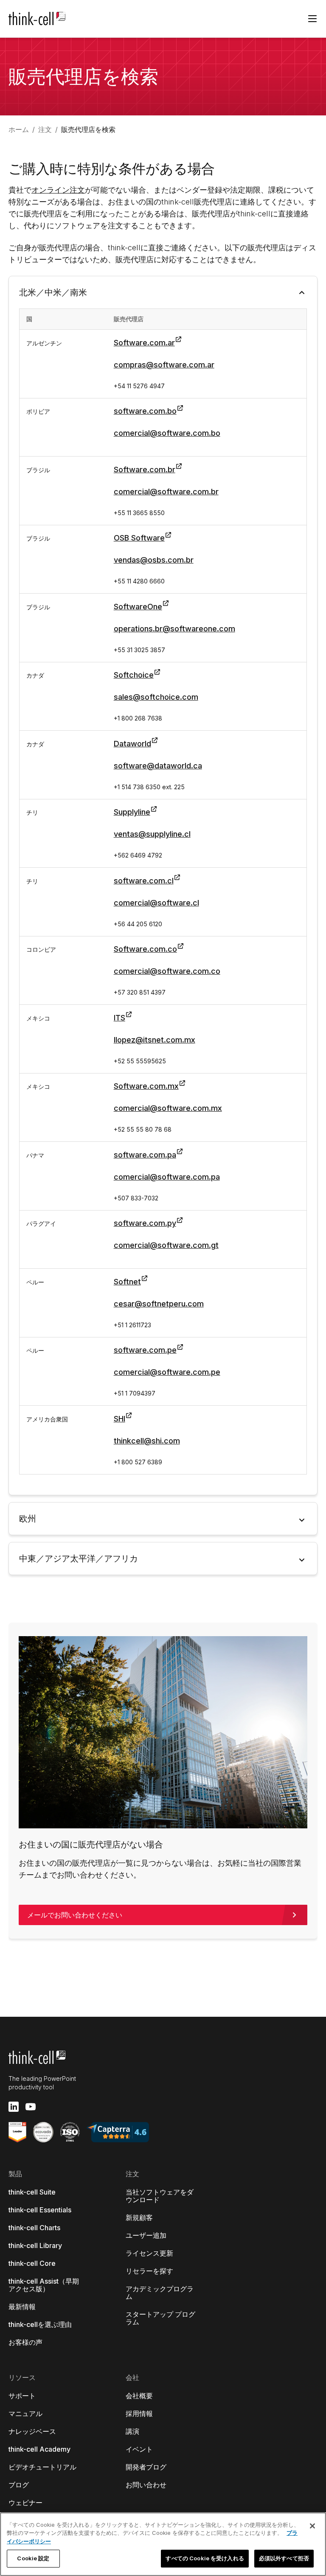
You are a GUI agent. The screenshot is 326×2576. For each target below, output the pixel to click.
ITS (119, 1018)
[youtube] (31, 2107)
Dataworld (132, 744)
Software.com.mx (146, 1086)
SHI (119, 1419)
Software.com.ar (144, 343)
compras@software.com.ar (164, 365)
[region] (163, 2544)
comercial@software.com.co (167, 971)
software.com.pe (145, 1350)
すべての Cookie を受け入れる (205, 2558)
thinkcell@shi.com (147, 1441)
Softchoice (134, 675)
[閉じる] (312, 2526)
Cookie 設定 (33, 2558)
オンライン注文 (58, 190)
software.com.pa (145, 1155)
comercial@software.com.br (166, 492)
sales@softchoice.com (156, 697)
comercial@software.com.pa (167, 1177)
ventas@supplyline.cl (152, 834)
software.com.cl (144, 881)
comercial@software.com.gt (166, 1245)
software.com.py (145, 1223)
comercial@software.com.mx (168, 1108)
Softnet (127, 1282)
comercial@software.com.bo (167, 433)
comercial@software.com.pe (167, 1372)
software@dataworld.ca (158, 766)
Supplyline (132, 812)
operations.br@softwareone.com (174, 629)
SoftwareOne (138, 607)
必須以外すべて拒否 (284, 2558)
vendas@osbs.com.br (154, 560)
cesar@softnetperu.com (159, 1304)
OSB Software (139, 538)
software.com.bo (145, 411)
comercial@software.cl (156, 903)
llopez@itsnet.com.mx (155, 1040)
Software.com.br (145, 470)
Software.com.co (145, 949)
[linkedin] (14, 2107)
